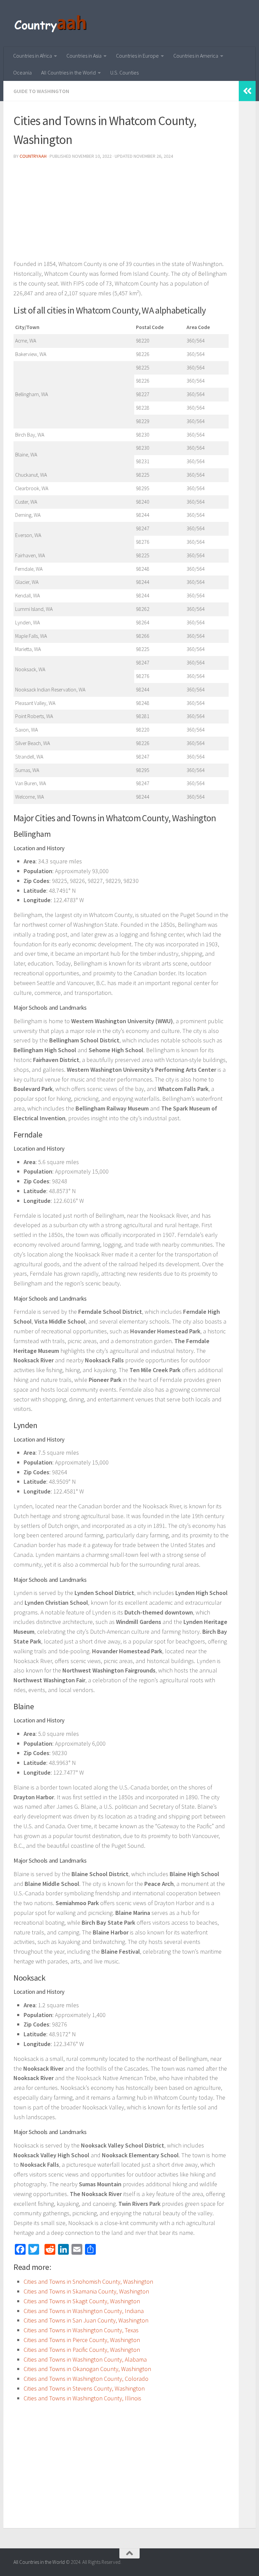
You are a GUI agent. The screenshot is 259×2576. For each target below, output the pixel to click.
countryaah (33, 156)
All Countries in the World (68, 72)
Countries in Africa (33, 56)
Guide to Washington (41, 91)
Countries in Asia (84, 56)
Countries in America (196, 56)
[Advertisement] (121, 212)
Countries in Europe (137, 56)
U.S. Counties (124, 72)
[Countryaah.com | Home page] (51, 24)
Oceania (22, 72)
